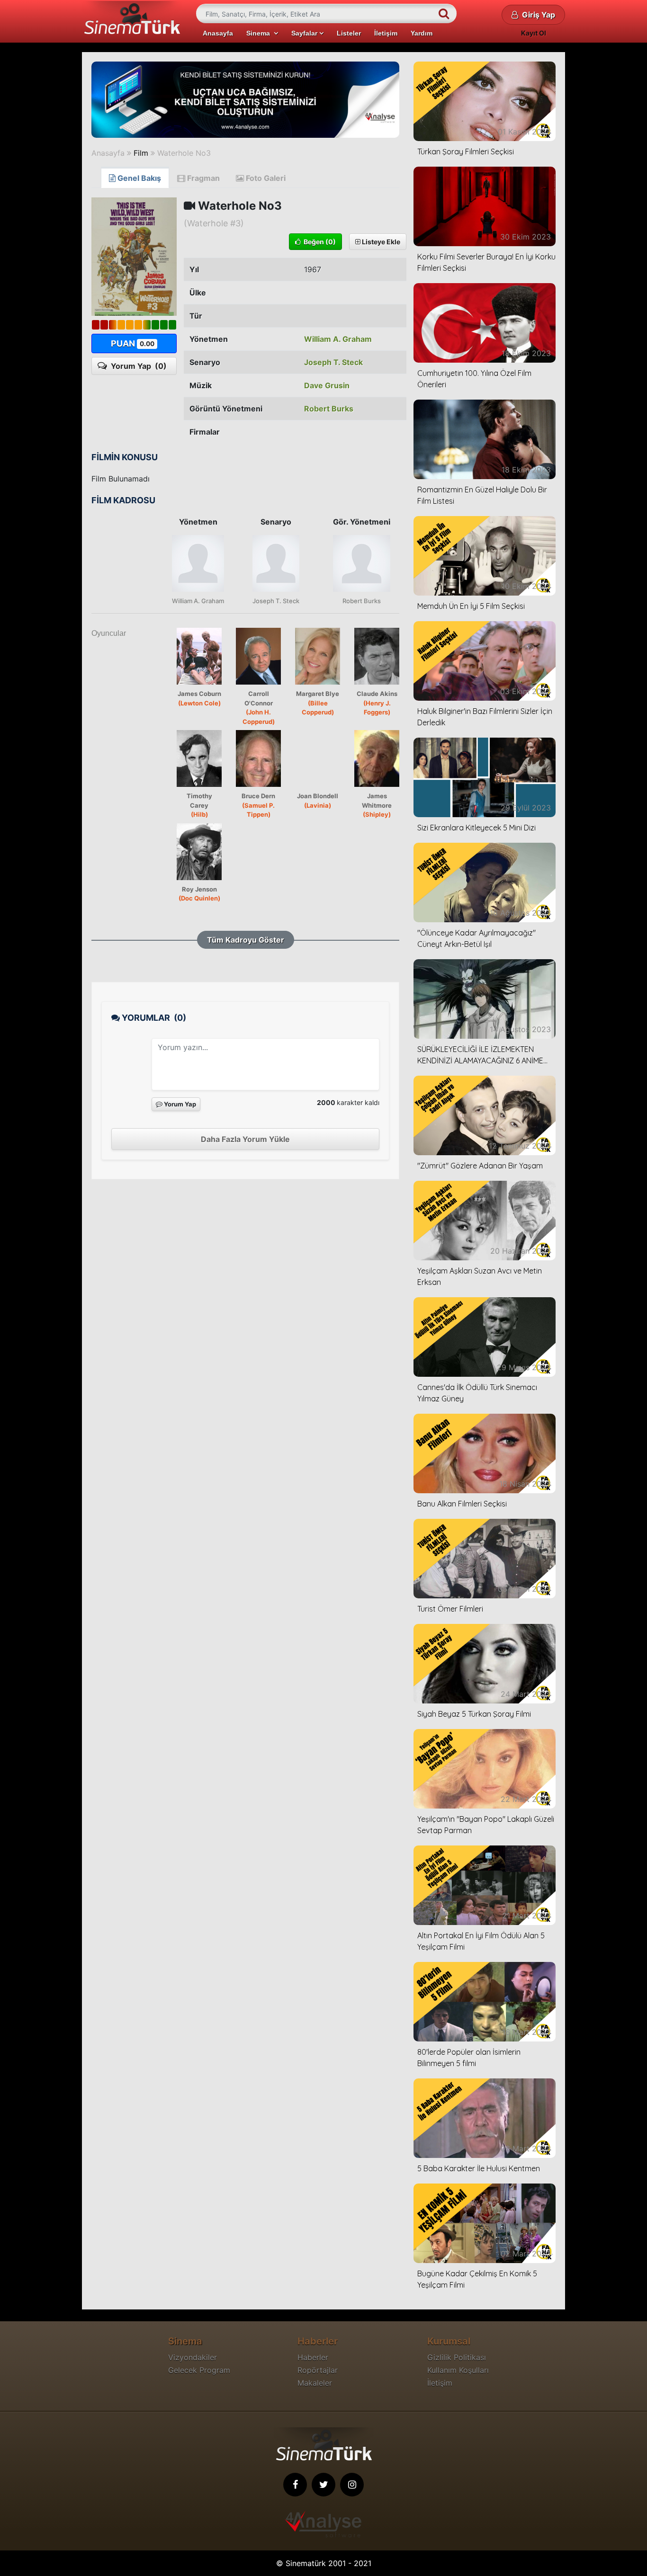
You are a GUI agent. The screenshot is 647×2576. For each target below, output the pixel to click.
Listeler (349, 33)
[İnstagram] (352, 2485)
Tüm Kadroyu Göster (246, 940)
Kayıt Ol (534, 33)
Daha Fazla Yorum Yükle (245, 1139)
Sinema (260, 33)
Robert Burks (329, 409)
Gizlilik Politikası (457, 2357)
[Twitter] (323, 2485)
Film (141, 153)
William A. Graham (338, 339)
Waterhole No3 (184, 153)
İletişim (386, 33)
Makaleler (315, 2383)
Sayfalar (305, 33)
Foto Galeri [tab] (265, 178)
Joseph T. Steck (333, 362)
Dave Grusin (327, 385)
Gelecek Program (199, 2370)
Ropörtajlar (318, 2370)
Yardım (422, 33)
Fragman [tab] (202, 178)
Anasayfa (218, 33)
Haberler (313, 2357)
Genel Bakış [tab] (138, 178)
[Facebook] (295, 2485)
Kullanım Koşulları (458, 2370)
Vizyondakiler (193, 2357)
